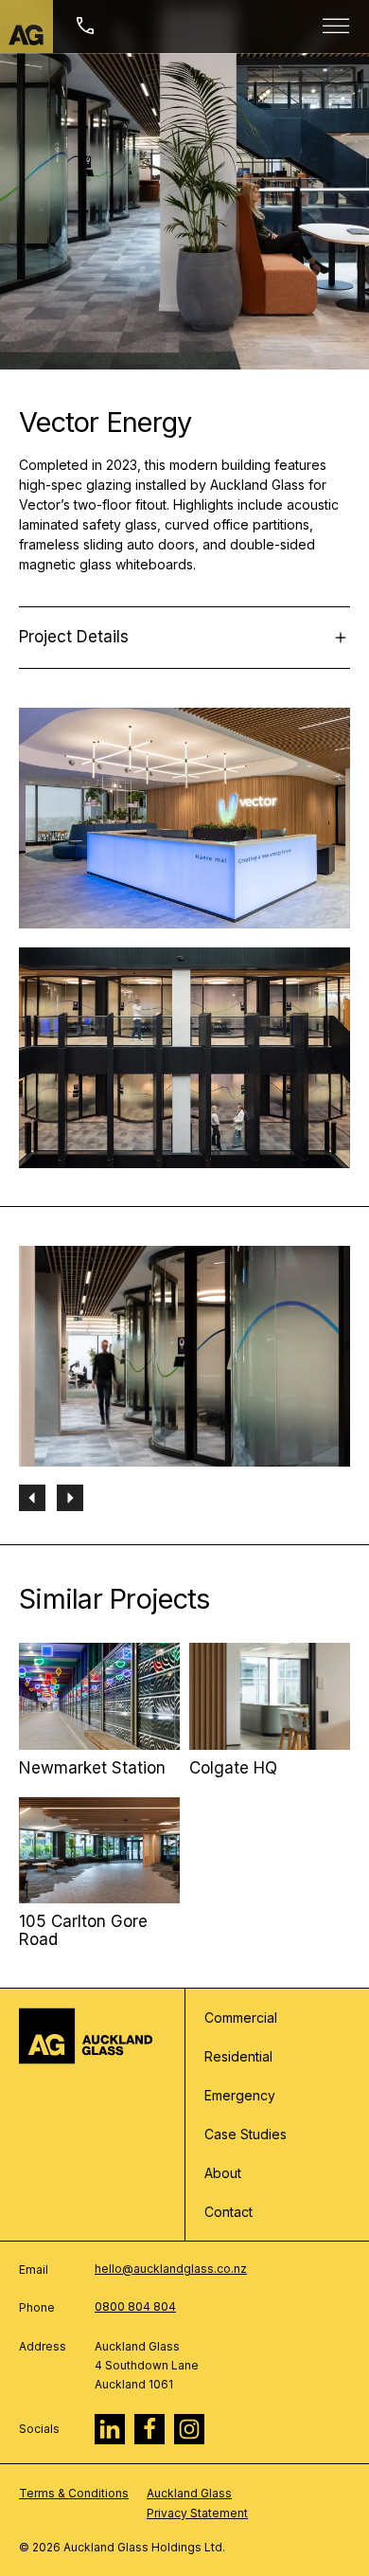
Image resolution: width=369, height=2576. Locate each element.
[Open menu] (336, 27)
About (223, 2173)
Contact (228, 2212)
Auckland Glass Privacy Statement (197, 2503)
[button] (32, 1498)
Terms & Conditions (74, 2493)
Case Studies (246, 2134)
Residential (238, 2056)
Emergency (240, 2095)
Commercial (241, 2018)
